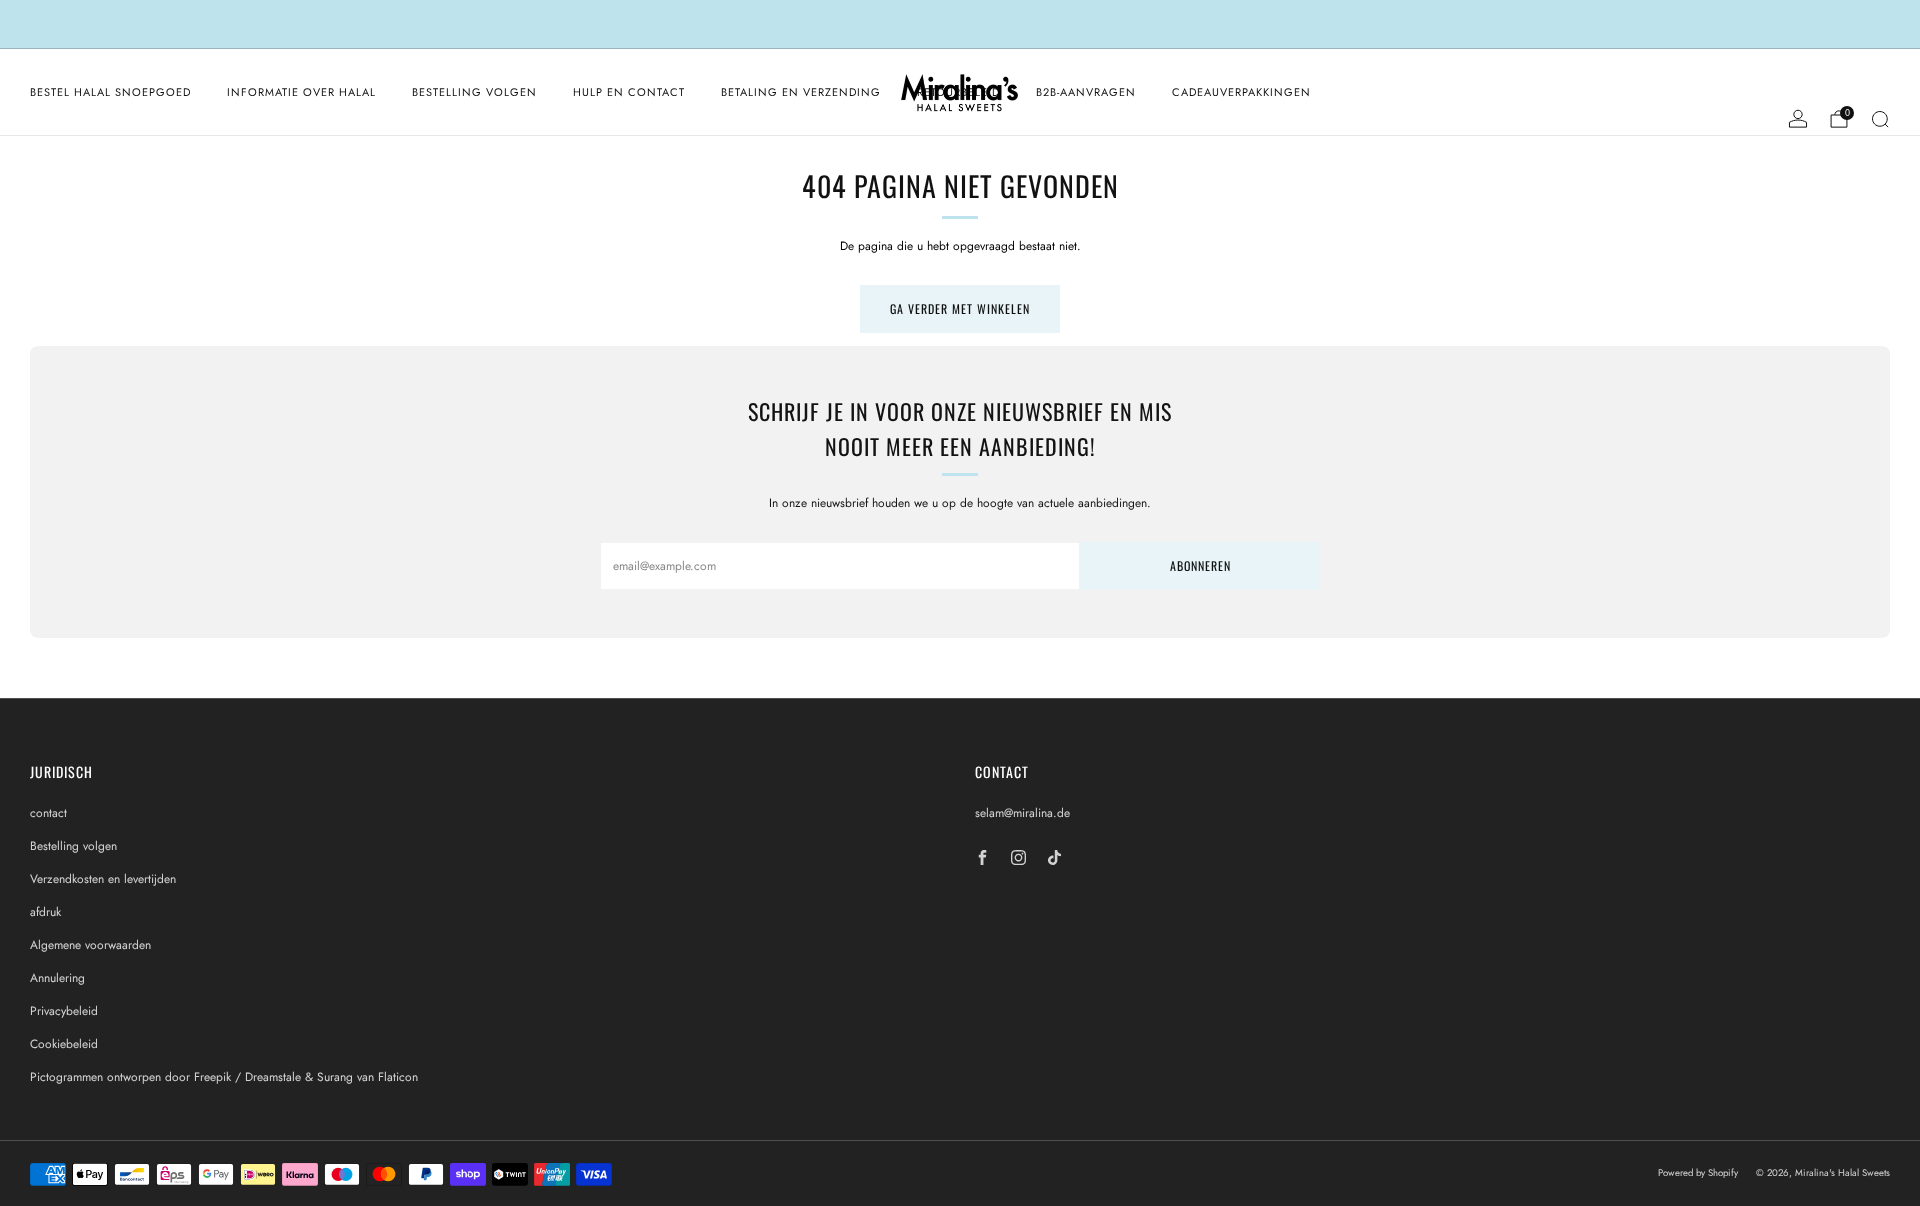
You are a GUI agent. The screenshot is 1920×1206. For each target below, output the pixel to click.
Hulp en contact (629, 92)
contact (48, 813)
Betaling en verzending (801, 92)
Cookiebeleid (64, 1044)
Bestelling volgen (474, 92)
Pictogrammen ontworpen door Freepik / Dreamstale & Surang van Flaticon (224, 1077)
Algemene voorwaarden (90, 945)
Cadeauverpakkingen (1241, 92)
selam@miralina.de (1022, 813)
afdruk (45, 912)
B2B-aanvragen (1086, 92)
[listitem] (960, 24)
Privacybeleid (64, 1011)
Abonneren (1200, 565)
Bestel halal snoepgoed (110, 92)
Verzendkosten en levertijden (103, 879)
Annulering (57, 978)
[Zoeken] (1880, 119)
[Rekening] (1798, 119)
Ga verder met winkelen (960, 308)
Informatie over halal (301, 92)
